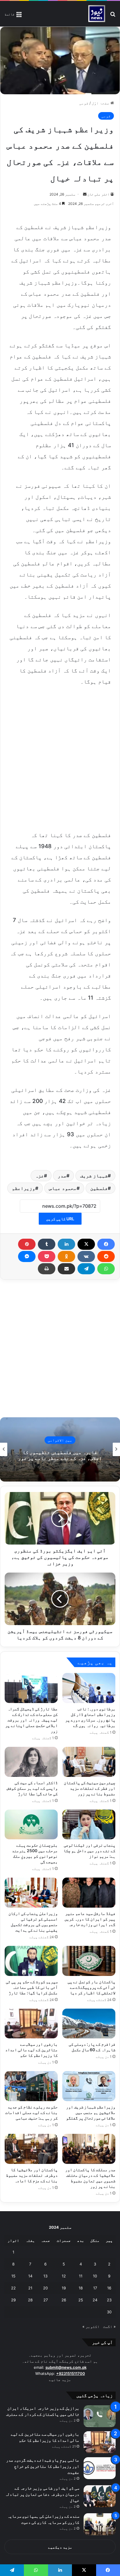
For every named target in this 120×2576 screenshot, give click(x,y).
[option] (60, 1449)
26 (64, 2300)
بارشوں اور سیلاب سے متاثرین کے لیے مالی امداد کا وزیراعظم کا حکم (31, 2050)
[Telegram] (86, 1269)
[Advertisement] (60, 757)
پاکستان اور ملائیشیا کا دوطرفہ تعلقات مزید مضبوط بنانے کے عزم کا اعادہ (32, 2175)
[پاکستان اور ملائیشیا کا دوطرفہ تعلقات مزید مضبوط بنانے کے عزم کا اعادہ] (31, 2149)
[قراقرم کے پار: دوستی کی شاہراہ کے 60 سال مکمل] (89, 2024)
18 (81, 2288)
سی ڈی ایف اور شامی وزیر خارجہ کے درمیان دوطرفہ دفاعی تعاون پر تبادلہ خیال (42, 2494)
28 (30, 2300)
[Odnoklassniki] (66, 1256)
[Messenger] (27, 1256)
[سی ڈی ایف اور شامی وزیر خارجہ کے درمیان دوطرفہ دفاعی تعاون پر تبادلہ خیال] (100, 2496)
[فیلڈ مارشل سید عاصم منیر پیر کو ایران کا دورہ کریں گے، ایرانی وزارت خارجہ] (89, 1893)
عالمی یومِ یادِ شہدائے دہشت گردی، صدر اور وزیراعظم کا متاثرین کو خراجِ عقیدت (43, 2466)
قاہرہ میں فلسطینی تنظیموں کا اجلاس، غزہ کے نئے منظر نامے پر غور (60, 1455)
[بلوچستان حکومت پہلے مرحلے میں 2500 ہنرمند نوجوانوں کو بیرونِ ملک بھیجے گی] (31, 1825)
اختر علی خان (98, 194)
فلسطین (99, 1188)
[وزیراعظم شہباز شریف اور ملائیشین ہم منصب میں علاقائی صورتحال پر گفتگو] (89, 2086)
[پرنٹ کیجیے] (47, 1269)
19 (64, 2288)
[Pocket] (47, 1256)
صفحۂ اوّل (101, 103)
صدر (62, 1176)
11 (81, 2276)
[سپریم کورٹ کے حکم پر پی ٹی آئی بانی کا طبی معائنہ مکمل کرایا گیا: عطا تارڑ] (31, 1961)
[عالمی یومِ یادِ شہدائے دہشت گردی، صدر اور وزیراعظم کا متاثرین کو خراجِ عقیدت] (100, 2468)
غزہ (40, 1176)
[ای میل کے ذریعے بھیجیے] (66, 1269)
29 (13, 2300)
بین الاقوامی (60, 1440)
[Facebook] (106, 1244)
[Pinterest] (27, 1244)
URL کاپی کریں (60, 1219)
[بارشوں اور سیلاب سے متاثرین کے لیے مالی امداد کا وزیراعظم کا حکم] (31, 2024)
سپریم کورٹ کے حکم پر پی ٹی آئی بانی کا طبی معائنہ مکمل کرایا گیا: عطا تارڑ (32, 1987)
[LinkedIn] (66, 1244)
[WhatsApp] (106, 1269)
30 (109, 2312)
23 (109, 2300)
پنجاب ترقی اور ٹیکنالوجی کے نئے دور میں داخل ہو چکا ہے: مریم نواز (89, 1851)
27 (46, 2300)
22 (13, 2288)
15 (13, 2276)
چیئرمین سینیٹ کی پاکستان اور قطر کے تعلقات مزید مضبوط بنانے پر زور (90, 1788)
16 (109, 2288)
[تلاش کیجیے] (113, 16)
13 (45, 2276)
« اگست (109, 2326)
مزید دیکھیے (60, 2547)
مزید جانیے (60, 2380)
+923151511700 (71, 2373)
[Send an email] (85, 194)
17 (95, 2288)
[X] (86, 1244)
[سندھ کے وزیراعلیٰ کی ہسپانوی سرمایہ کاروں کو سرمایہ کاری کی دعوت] (100, 2524)
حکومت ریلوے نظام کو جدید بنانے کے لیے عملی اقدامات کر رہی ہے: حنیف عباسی (31, 2112)
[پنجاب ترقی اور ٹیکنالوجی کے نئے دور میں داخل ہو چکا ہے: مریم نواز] (89, 1825)
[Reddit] (106, 1256)
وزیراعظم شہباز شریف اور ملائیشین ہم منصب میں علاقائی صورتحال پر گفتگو (91, 2112)
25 (81, 2300)
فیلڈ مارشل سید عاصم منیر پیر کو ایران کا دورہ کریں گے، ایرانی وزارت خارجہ (90, 1919)
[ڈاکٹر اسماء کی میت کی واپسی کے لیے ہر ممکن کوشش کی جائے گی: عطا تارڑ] (31, 1762)
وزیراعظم (24, 1188)
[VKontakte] (86, 1256)
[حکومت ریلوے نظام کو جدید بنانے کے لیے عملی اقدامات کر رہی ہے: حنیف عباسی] (31, 2086)
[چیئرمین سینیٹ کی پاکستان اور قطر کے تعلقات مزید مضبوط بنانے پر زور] (89, 1762)
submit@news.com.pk (66, 2367)
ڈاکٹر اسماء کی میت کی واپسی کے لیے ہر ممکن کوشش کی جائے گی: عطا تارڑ (32, 1788)
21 (30, 2288)
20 (45, 2288)
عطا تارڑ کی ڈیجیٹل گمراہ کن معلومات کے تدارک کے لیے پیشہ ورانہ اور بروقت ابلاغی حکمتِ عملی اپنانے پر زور (31, 1720)
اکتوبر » (91, 2326)
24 (95, 2300)
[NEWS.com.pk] (97, 14)
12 (64, 2276)
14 (30, 2276)
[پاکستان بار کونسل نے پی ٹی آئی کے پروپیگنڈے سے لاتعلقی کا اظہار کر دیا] (89, 1961)
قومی (84, 103)
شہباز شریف (94, 1176)
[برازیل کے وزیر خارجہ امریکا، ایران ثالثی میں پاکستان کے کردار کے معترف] (100, 2416)
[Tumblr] (47, 1244)
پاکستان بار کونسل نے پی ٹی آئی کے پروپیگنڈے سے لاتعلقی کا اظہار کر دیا (91, 1987)
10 (95, 2276)
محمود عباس (63, 1188)
